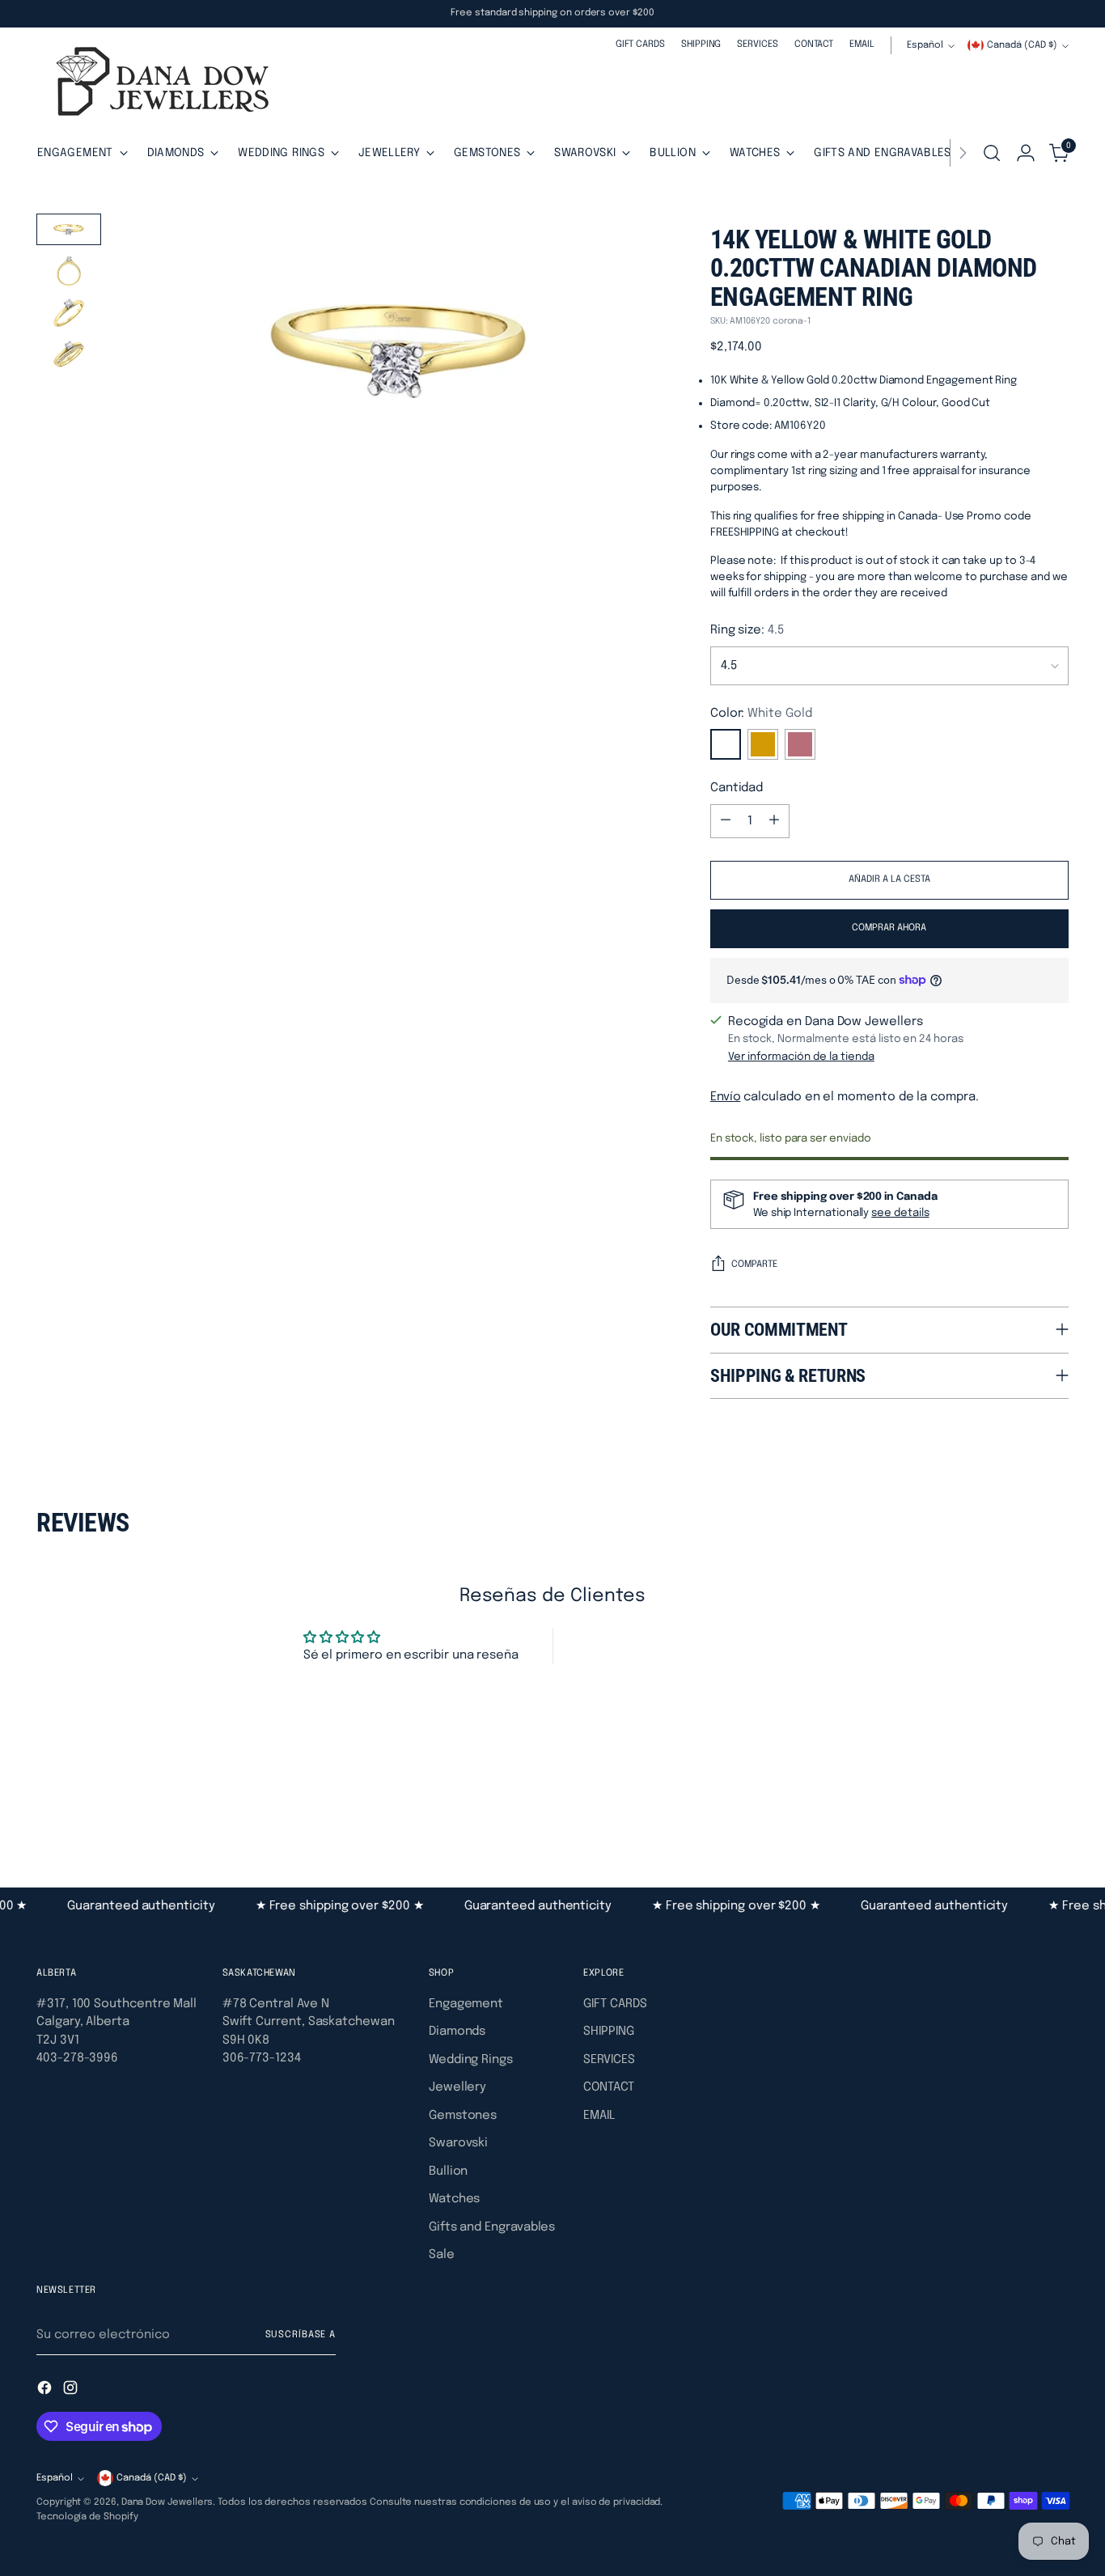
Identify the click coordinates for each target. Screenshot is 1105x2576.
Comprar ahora (889, 928)
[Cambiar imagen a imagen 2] (69, 271)
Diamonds (457, 2032)
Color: (761, 714)
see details (900, 1213)
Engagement (466, 2004)
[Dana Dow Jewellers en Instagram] (72, 2391)
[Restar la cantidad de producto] (726, 821)
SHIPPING (608, 2032)
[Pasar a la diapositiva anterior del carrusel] (1018, 1800)
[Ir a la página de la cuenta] (1026, 153)
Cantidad (737, 788)
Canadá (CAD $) (1022, 45)
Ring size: (747, 630)
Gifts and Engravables (492, 2227)
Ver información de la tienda (801, 1057)
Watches (454, 2199)
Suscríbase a (301, 2335)
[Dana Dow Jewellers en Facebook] (46, 2391)
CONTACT (608, 2087)
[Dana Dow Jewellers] (158, 85)
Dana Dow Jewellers (167, 2502)
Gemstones (463, 2116)
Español (925, 45)
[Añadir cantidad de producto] (774, 821)
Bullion (448, 2171)
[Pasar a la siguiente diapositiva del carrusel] (1055, 1799)
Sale (442, 2255)
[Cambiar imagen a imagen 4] (69, 354)
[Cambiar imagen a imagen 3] (69, 313)
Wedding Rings (471, 2060)
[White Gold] (726, 744)
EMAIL (599, 2116)
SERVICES (609, 2060)
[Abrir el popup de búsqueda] (992, 153)
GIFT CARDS (615, 2004)
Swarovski (458, 2143)
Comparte (754, 1265)
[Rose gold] (800, 744)
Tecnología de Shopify (87, 2517)
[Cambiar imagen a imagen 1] (69, 229)
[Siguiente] (963, 153)
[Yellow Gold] (763, 744)
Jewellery (457, 2087)
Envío (726, 1097)
